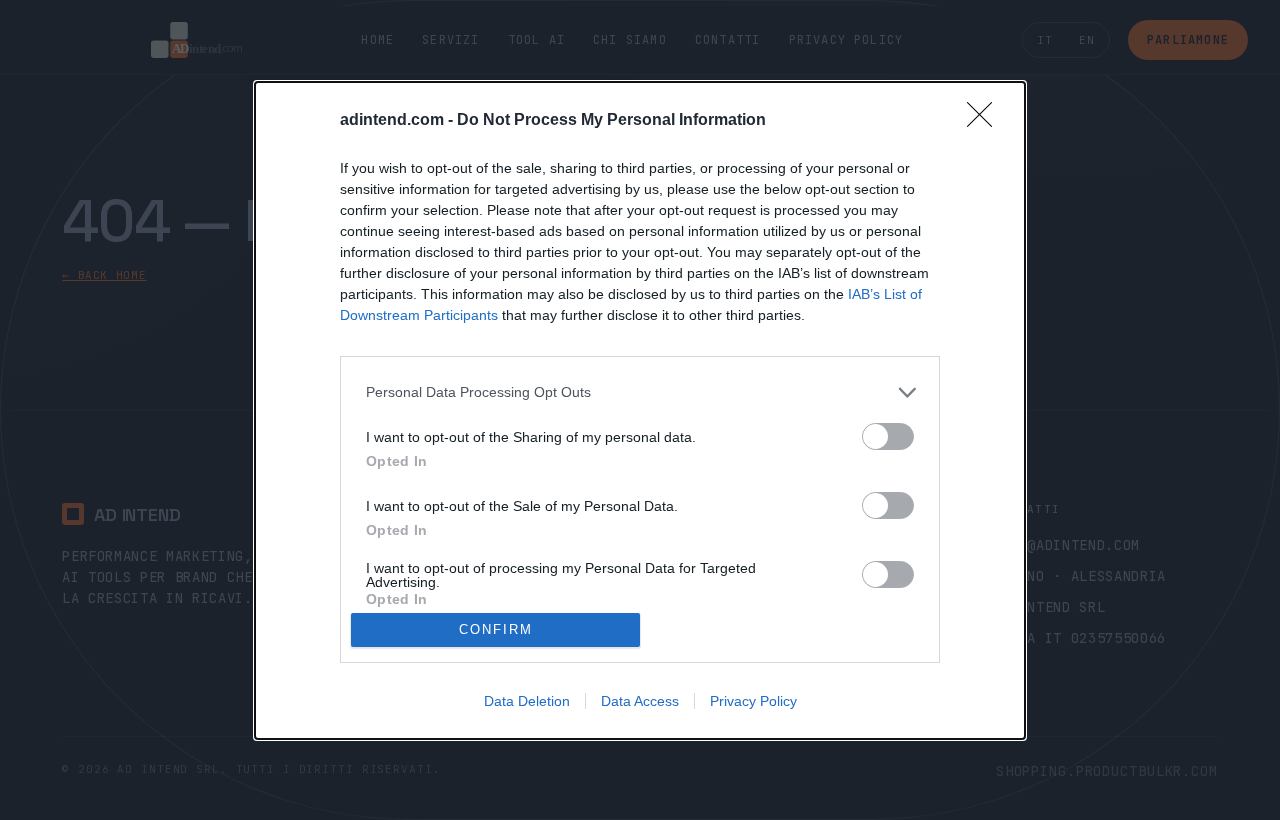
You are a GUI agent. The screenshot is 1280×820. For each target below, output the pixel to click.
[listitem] (640, 392)
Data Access (640, 701)
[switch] (888, 436)
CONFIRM (496, 629)
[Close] (986, 121)
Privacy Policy (753, 701)
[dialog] (640, 410)
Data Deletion (527, 701)
